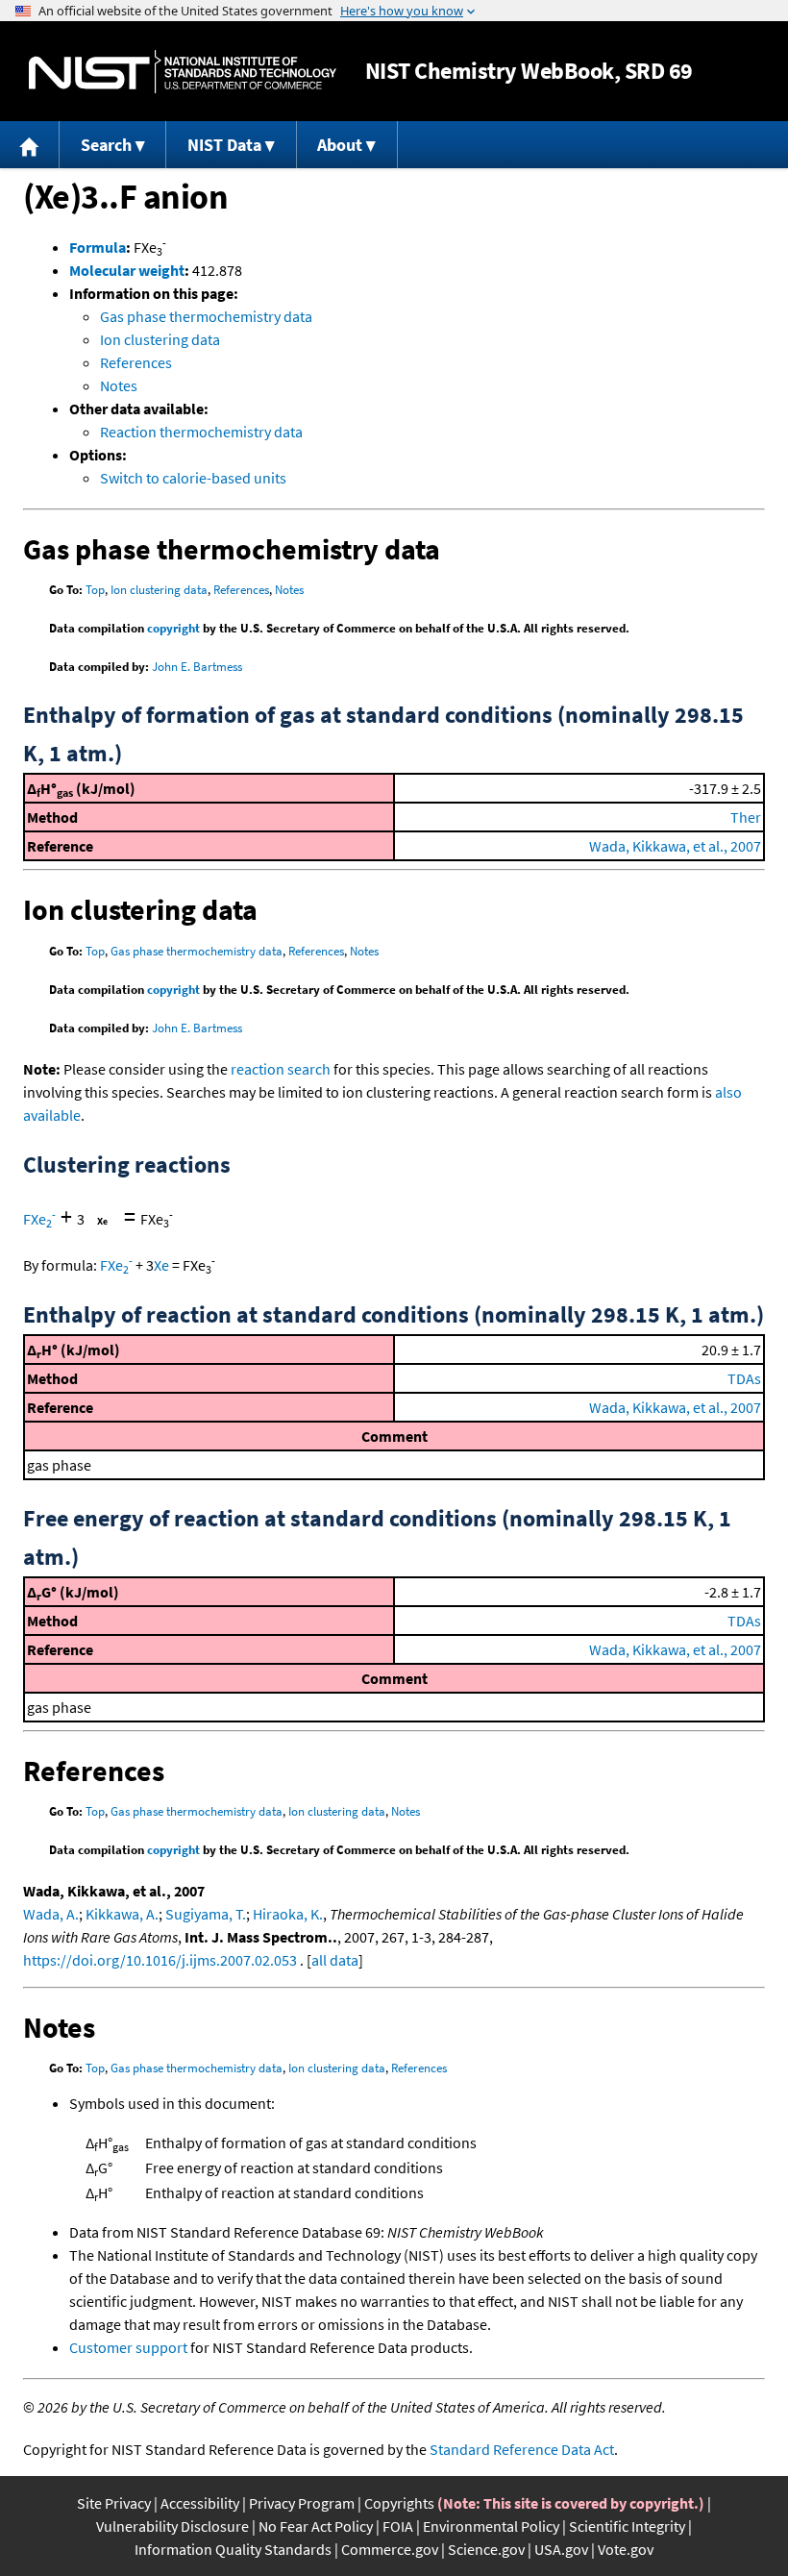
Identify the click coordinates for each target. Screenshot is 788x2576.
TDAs (744, 1378)
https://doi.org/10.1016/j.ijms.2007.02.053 (160, 1960)
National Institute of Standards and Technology (183, 72)
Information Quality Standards (233, 2549)
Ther (746, 817)
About (340, 145)
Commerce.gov (390, 2549)
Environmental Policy (491, 2526)
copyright (173, 628)
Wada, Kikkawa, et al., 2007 (675, 846)
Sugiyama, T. (206, 1914)
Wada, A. (51, 1914)
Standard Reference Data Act (522, 2449)
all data (335, 1960)
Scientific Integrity (627, 2526)
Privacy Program (302, 2503)
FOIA (398, 2526)
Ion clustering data (160, 339)
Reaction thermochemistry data (201, 432)
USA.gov (561, 2549)
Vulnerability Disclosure (172, 2526)
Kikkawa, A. (122, 1914)
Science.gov (486, 2549)
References (136, 362)
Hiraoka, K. (288, 1914)
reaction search (281, 1069)
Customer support (128, 2347)
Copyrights (399, 2503)
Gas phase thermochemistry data (206, 316)
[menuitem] (30, 145)
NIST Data (224, 145)
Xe (161, 1265)
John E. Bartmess (197, 667)
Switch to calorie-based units (193, 478)
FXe (39, 1219)
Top (95, 590)
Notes (119, 385)
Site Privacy (114, 2503)
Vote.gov (626, 2549)
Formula (98, 247)
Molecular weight (127, 270)
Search (106, 145)
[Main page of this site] (30, 145)
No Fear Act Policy (316, 2526)
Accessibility (200, 2503)
